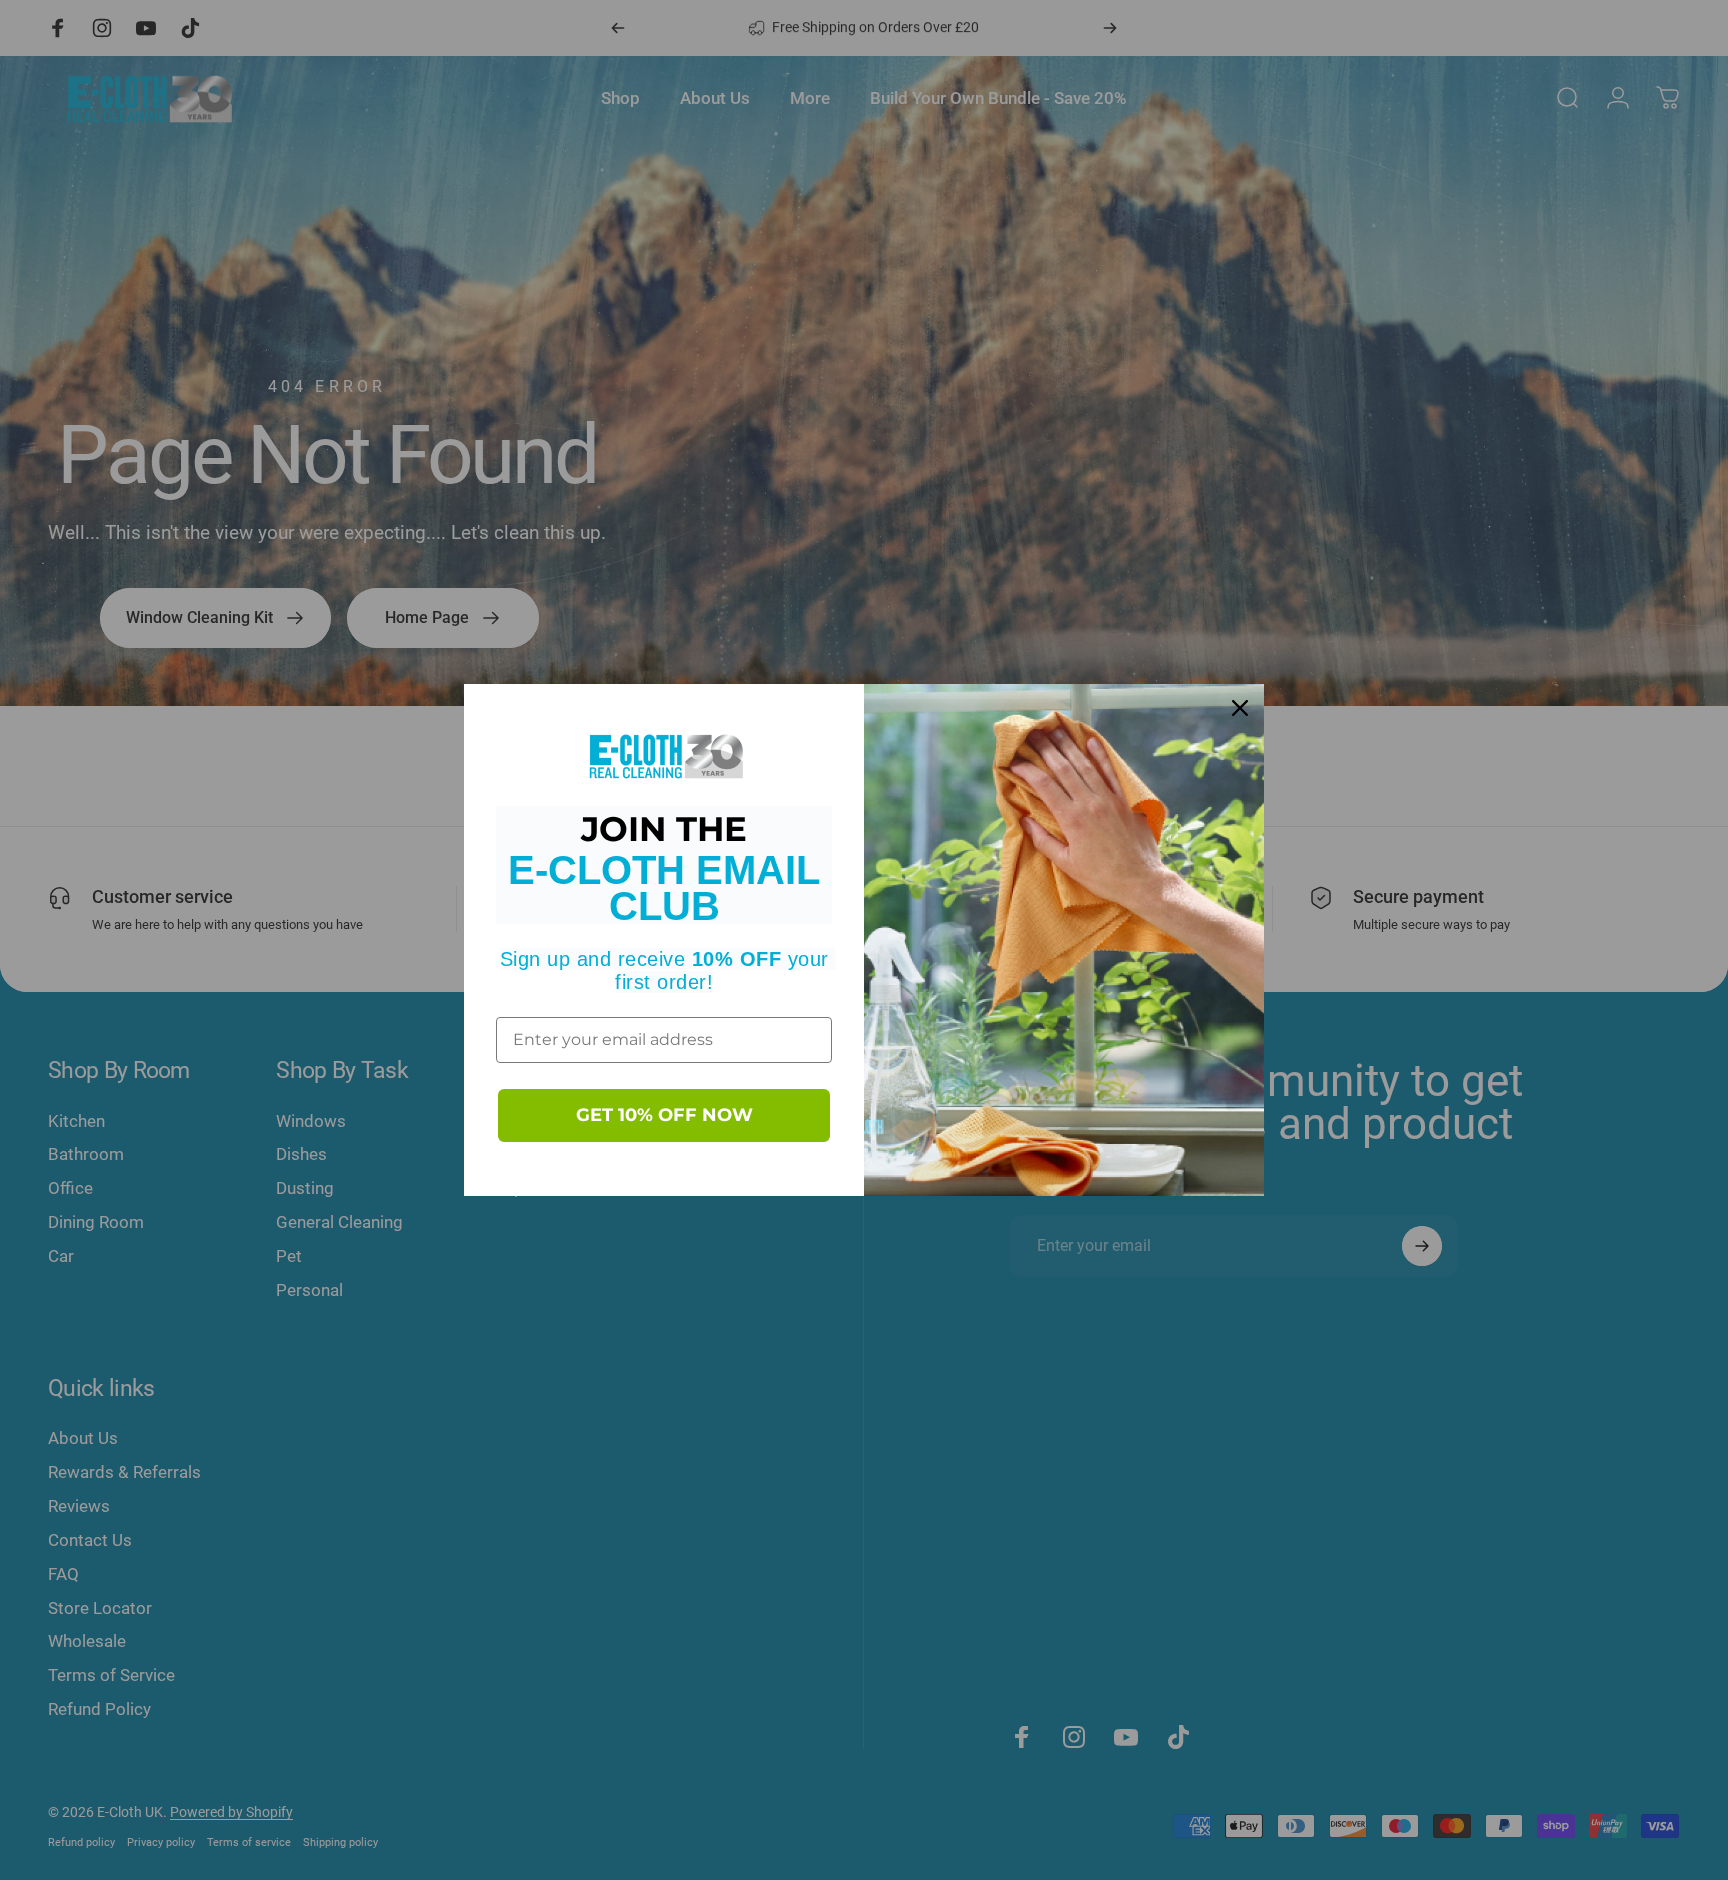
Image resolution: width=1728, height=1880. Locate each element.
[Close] (1240, 708)
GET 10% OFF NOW (664, 1115)
